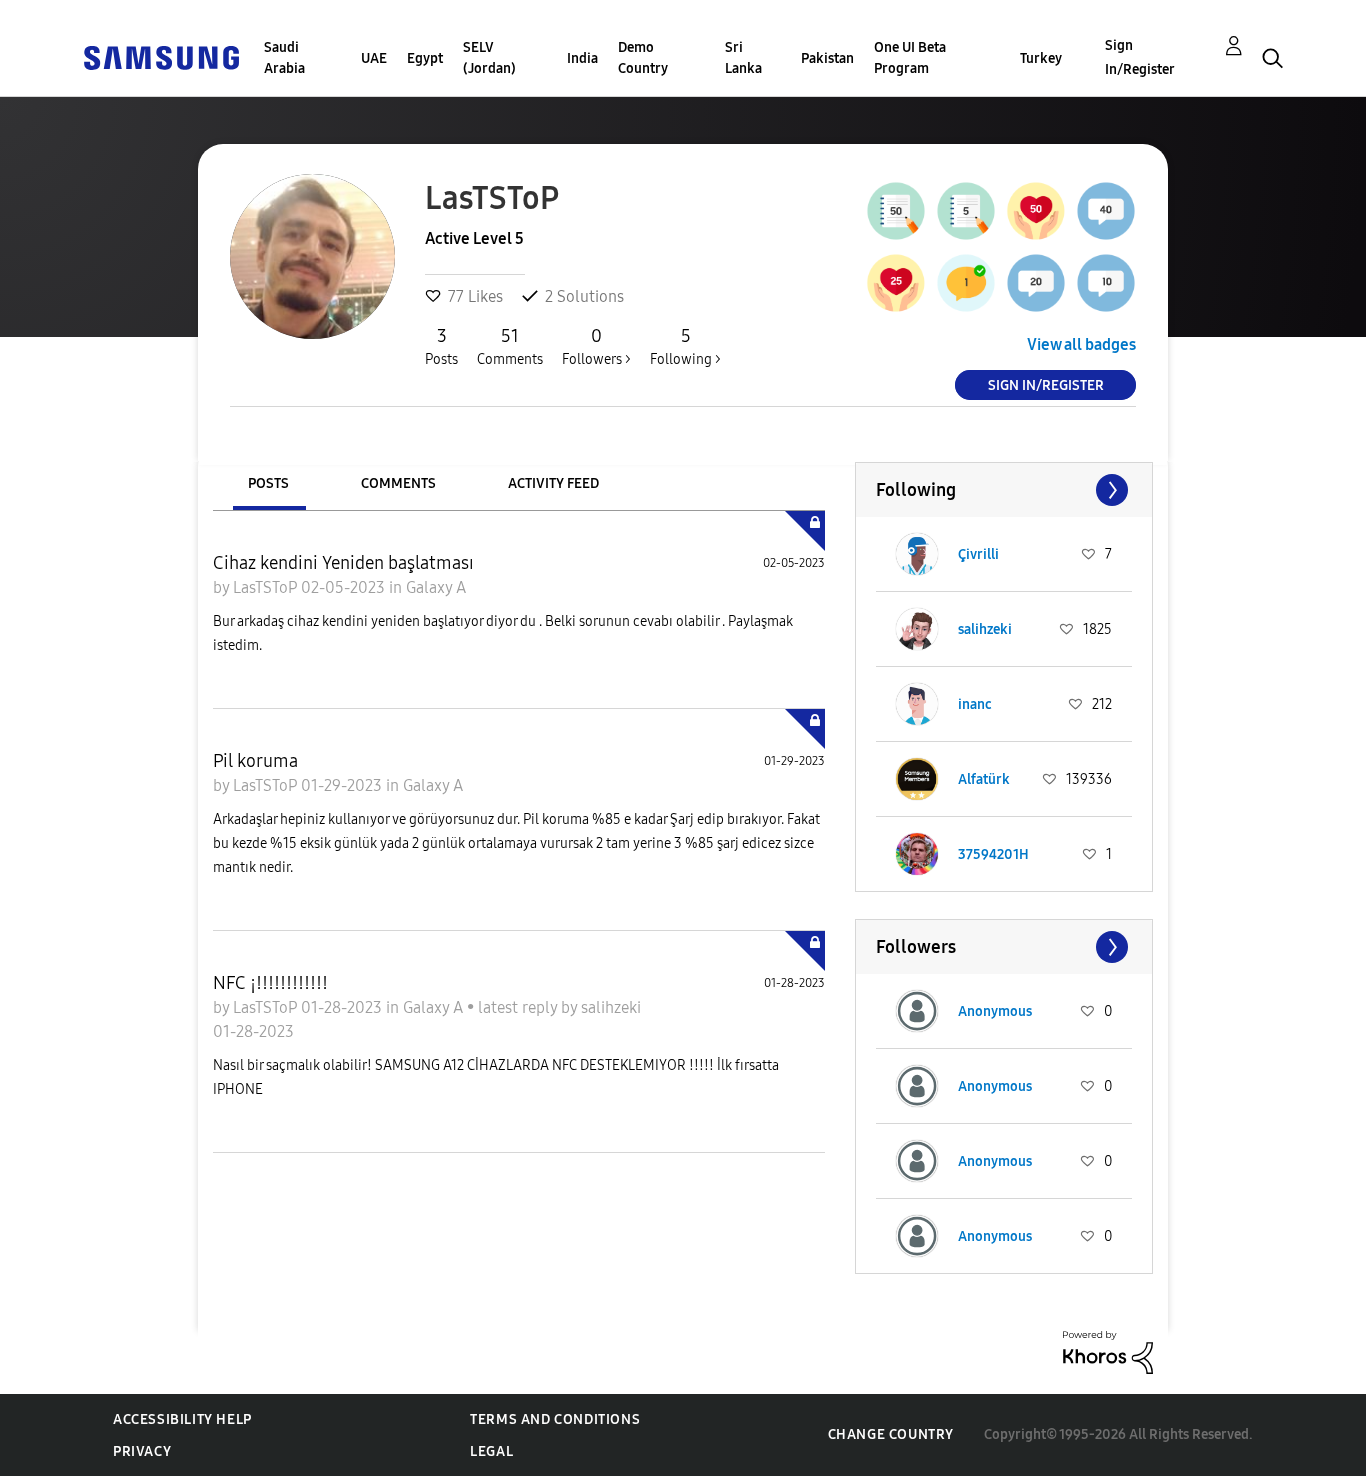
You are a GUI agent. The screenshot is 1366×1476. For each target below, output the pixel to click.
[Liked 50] (1036, 211)
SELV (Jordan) (489, 58)
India (582, 58)
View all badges (1081, 344)
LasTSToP (267, 587)
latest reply (519, 1007)
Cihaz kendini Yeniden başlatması (343, 563)
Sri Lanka (743, 58)
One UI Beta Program (910, 58)
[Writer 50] (896, 211)
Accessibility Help (182, 1419)
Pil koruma (255, 761)
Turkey (1041, 58)
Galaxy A (436, 587)
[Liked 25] (896, 283)
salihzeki (611, 1007)
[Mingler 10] (1106, 283)
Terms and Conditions (555, 1419)
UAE (374, 58)
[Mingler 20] (1036, 283)
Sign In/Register (1140, 57)
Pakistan (827, 58)
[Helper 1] (966, 283)
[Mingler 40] (1106, 211)
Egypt (425, 58)
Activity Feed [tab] (553, 483)
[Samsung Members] (161, 56)
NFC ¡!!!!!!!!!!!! (270, 983)
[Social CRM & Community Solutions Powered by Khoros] (1108, 1351)
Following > (685, 346)
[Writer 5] (966, 211)
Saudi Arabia (284, 58)
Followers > (596, 346)
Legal (491, 1451)
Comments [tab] (398, 483)
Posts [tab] (268, 483)
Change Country (891, 1434)
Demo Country (643, 58)
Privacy (142, 1451)
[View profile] (917, 554)
